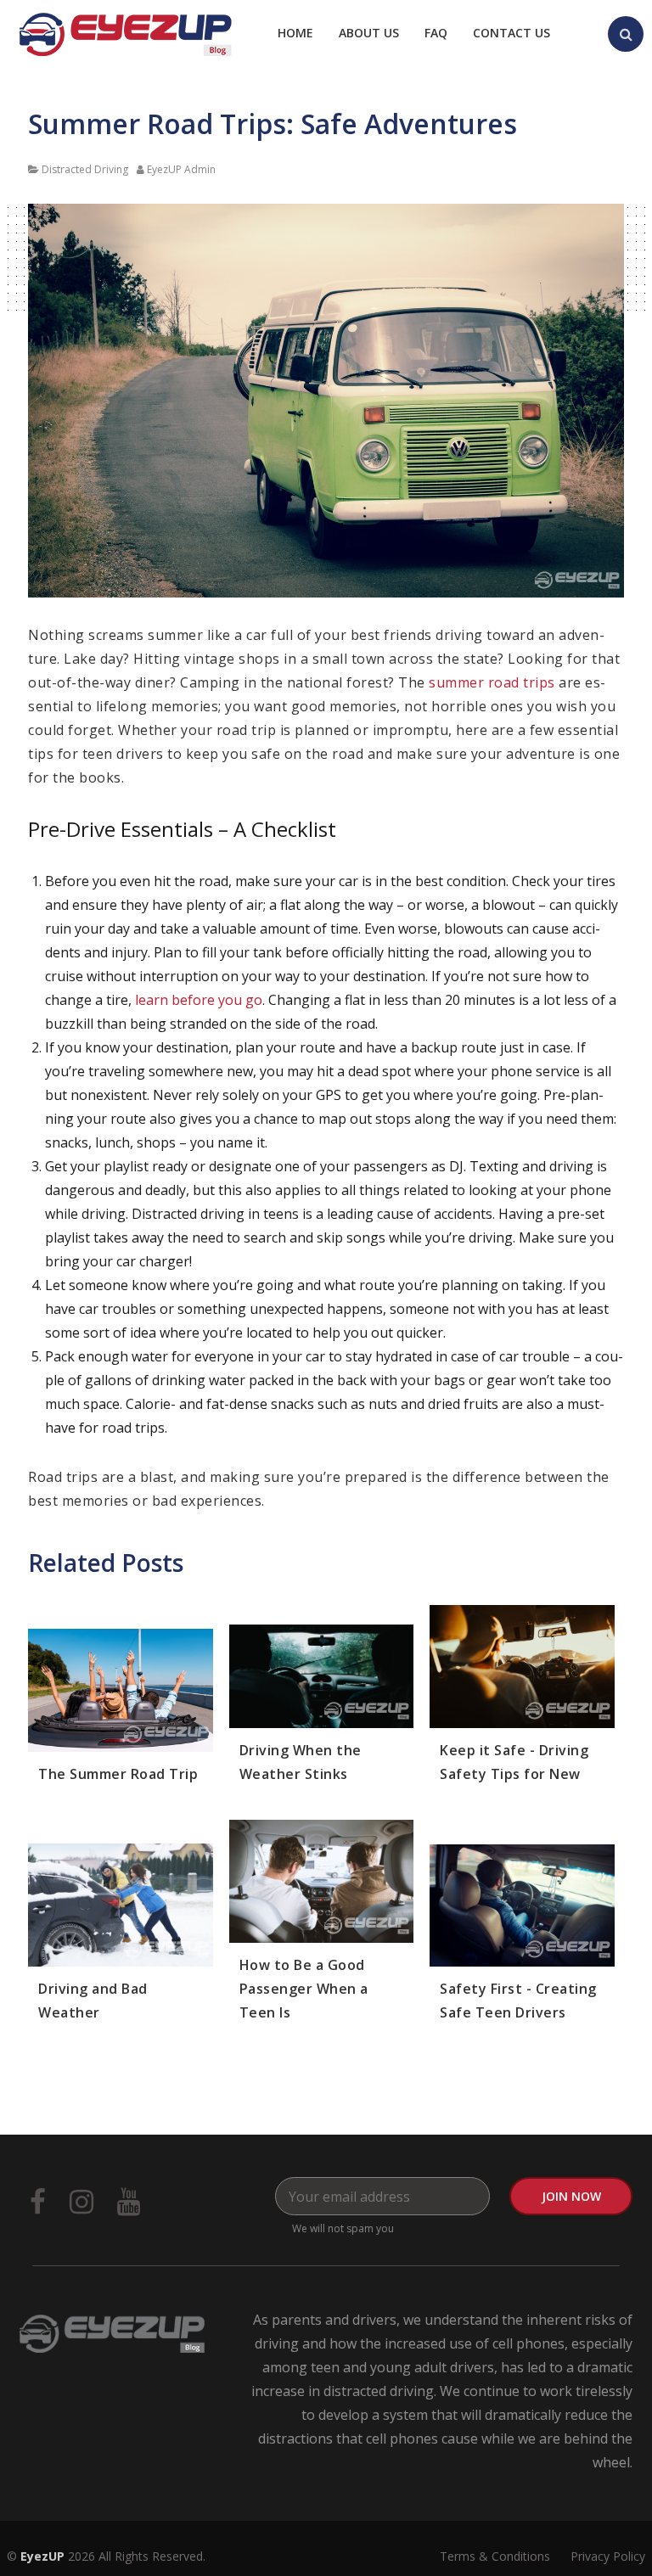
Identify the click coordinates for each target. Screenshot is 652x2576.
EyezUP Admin (181, 169)
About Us (369, 33)
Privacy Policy (608, 2556)
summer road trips (492, 682)
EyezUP (42, 2556)
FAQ (436, 33)
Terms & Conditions (495, 2556)
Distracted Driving (85, 169)
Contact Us (511, 33)
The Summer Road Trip (118, 1774)
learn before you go (199, 1000)
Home (295, 33)
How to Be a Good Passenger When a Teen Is (304, 1989)
